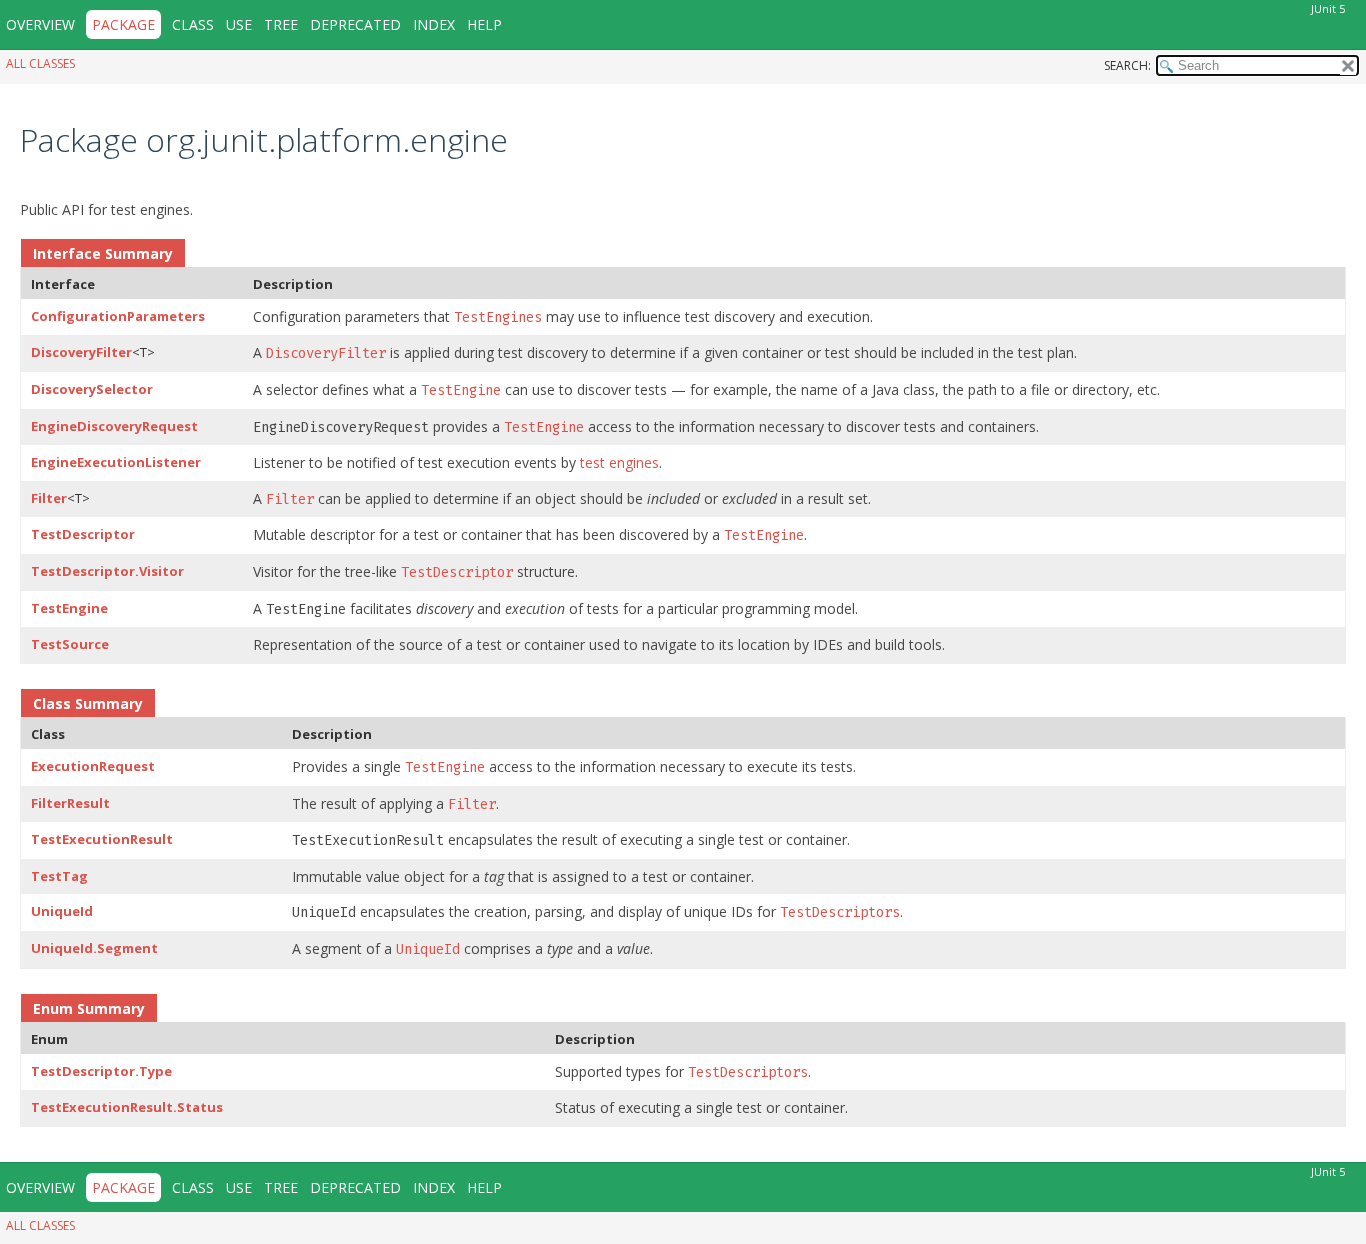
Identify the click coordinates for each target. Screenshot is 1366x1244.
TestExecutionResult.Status (127, 1107)
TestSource (70, 644)
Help (484, 24)
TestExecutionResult (102, 839)
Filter (49, 498)
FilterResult (70, 803)
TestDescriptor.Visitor (107, 571)
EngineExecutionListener (116, 462)
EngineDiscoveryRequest (114, 426)
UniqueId (62, 911)
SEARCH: (1127, 65)
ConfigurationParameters (118, 316)
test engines (619, 462)
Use (239, 24)
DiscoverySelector (92, 389)
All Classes (40, 63)
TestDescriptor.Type (101, 1071)
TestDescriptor (83, 534)
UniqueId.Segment (94, 948)
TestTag (59, 876)
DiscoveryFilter (81, 352)
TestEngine (69, 608)
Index (434, 24)
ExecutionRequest (93, 766)
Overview (40, 24)
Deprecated (355, 24)
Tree (281, 24)
